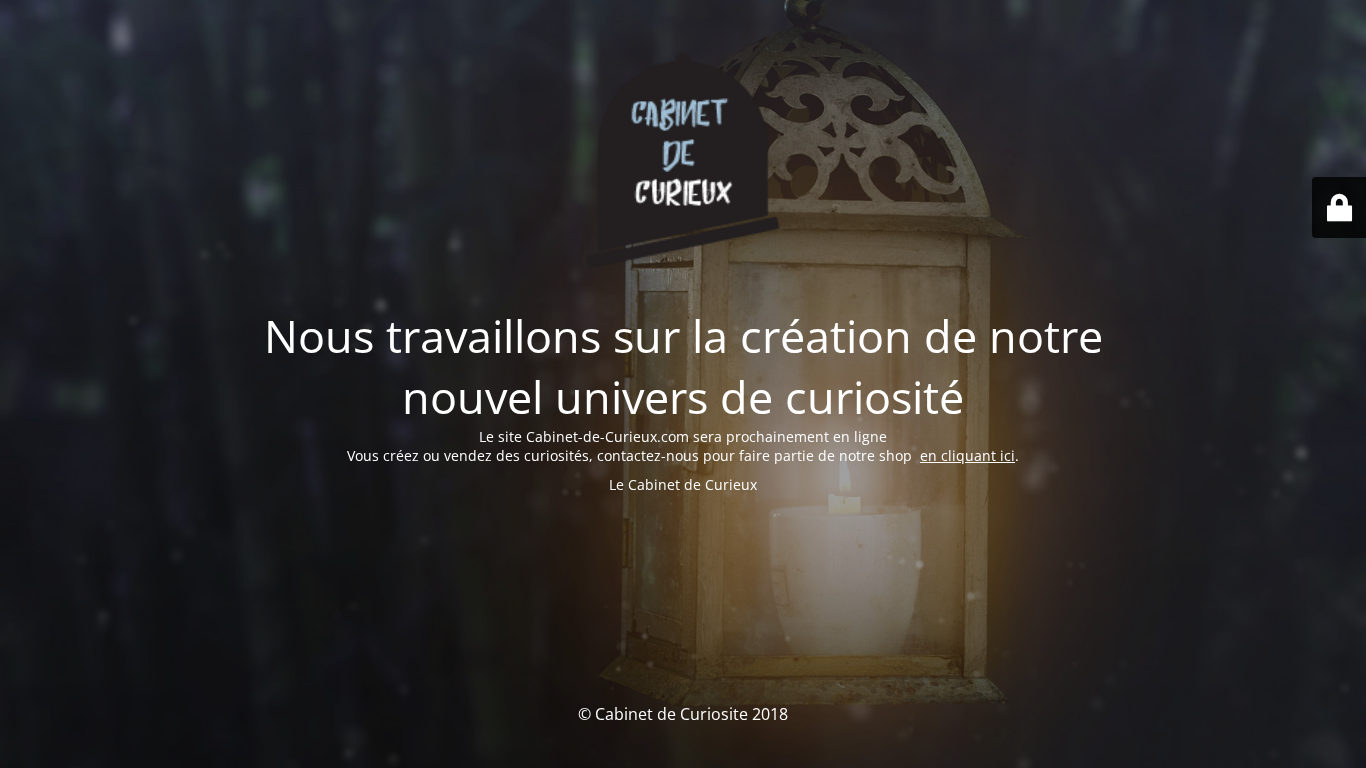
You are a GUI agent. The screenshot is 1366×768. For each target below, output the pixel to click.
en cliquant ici (967, 455)
